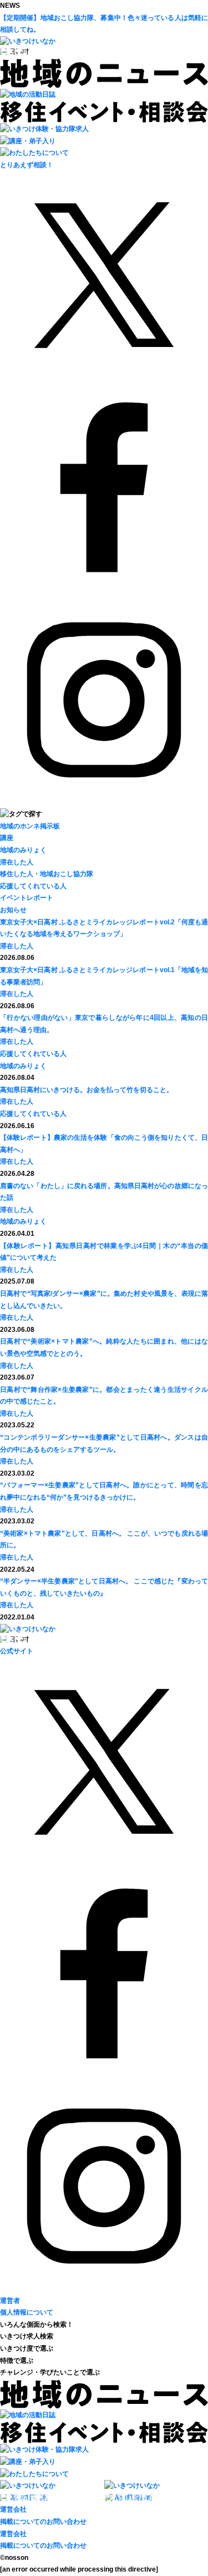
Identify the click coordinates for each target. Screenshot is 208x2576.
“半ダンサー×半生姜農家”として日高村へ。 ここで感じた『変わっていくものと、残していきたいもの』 (104, 1587)
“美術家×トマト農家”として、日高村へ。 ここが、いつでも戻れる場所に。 (104, 1539)
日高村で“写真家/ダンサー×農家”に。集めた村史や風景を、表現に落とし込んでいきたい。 (104, 1300)
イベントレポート (27, 898)
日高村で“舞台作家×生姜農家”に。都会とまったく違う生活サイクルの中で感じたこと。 (104, 1396)
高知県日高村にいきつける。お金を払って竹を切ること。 (87, 1090)
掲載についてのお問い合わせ (43, 2522)
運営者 (10, 2301)
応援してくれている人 (33, 886)
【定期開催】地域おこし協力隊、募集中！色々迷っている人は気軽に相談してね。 (104, 24)
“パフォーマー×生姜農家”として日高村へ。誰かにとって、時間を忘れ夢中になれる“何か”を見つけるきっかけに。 (104, 1491)
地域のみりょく (23, 850)
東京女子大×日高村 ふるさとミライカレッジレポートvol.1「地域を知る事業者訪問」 (104, 976)
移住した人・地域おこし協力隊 (47, 874)
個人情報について (27, 2312)
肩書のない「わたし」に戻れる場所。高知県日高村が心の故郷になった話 (104, 1192)
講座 (7, 838)
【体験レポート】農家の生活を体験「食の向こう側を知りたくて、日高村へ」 (104, 1144)
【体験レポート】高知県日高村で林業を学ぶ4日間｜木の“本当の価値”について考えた (104, 1252)
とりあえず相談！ (27, 165)
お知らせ (13, 910)
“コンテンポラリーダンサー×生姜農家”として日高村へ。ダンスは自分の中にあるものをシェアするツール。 (104, 1443)
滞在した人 (17, 862)
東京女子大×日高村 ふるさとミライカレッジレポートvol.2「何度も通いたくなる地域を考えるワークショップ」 (104, 928)
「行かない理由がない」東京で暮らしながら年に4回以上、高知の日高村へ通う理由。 (104, 1024)
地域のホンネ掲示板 (30, 826)
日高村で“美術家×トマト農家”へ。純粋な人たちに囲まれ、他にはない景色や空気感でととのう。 (104, 1347)
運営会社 (13, 2509)
